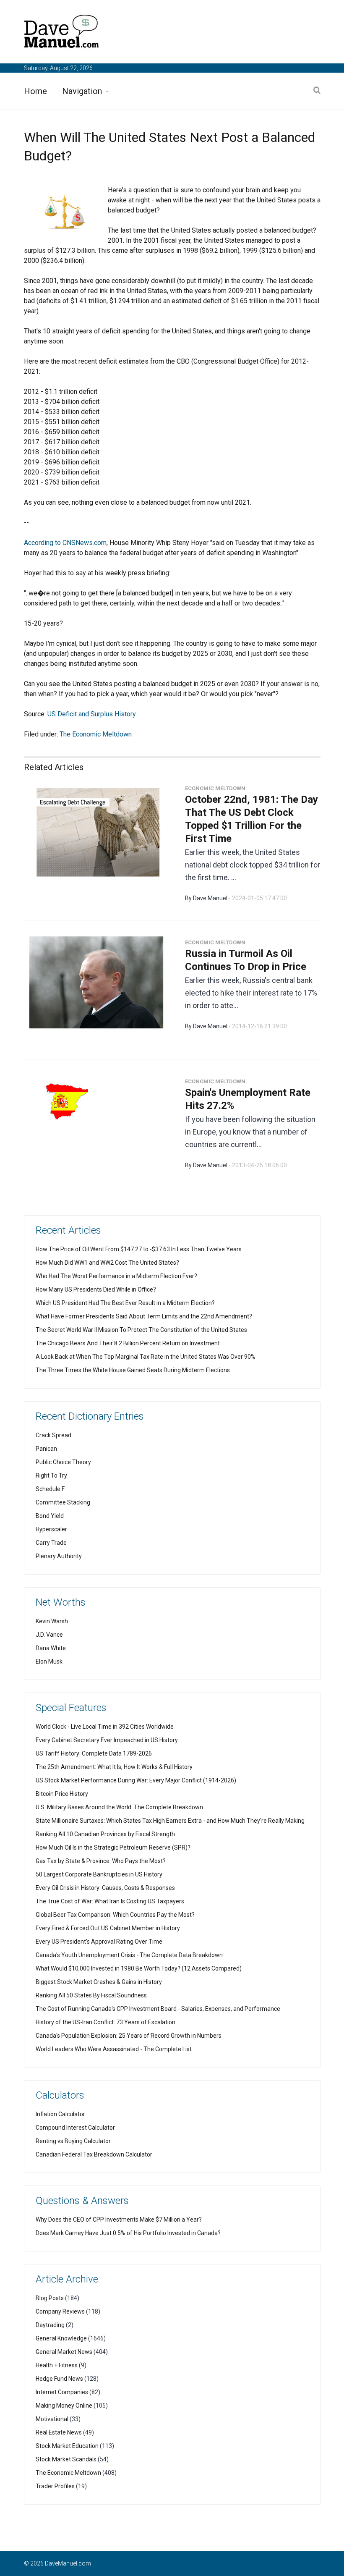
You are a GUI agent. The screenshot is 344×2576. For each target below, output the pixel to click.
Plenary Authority (59, 1556)
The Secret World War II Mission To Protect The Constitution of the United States (141, 1330)
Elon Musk (49, 1661)
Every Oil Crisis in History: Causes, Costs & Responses (105, 1888)
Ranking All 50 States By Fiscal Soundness (91, 1995)
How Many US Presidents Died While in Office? (96, 1289)
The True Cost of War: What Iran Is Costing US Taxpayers (110, 1901)
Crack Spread (53, 1435)
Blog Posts (50, 2298)
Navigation (82, 91)
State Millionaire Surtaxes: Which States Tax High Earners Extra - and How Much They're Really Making (170, 1821)
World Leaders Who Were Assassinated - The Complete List (114, 2049)
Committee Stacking (63, 1502)
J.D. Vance (49, 1635)
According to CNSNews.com (65, 543)
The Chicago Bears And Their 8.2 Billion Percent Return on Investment (128, 1343)
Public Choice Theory (63, 1462)
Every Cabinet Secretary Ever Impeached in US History (107, 1740)
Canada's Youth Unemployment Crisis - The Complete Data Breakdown (129, 1955)
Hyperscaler (51, 1529)
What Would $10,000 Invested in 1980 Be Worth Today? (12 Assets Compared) (139, 1968)
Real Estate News (59, 2432)
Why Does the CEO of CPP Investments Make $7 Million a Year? (119, 2220)
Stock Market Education (67, 2446)
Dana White (51, 1648)
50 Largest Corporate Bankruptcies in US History (99, 1874)
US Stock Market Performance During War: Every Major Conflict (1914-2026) (136, 1780)
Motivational (52, 2419)
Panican (46, 1449)
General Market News (64, 2352)
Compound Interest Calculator (75, 2128)
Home (35, 91)
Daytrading (50, 2325)
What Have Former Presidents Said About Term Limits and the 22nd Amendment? (144, 1316)
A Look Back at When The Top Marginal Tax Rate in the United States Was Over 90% (146, 1357)
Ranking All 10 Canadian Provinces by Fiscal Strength (105, 1834)
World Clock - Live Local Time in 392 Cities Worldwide (105, 1727)
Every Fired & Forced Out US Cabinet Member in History (108, 1928)
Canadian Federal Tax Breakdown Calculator (94, 2154)
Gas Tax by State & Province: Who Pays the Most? (101, 1861)
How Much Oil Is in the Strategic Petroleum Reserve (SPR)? (113, 1847)
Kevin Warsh (52, 1621)
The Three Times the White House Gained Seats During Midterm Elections (133, 1370)
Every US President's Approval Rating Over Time (99, 1942)
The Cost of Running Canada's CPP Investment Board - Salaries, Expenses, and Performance (158, 2009)
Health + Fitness (57, 2365)
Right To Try (51, 1475)
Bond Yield (50, 1516)
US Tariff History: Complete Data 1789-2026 (94, 1753)
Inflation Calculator (60, 2114)
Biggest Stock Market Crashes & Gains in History (99, 1982)
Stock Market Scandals (66, 2459)
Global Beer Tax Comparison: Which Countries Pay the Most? (115, 1915)
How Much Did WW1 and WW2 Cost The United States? (107, 1263)
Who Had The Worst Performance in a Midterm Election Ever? (116, 1276)
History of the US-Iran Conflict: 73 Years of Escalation (106, 2022)
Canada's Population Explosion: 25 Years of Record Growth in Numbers (129, 2036)
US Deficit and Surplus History (92, 714)
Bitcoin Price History (62, 1794)
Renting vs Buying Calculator (73, 2141)
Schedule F (50, 1489)
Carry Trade (51, 1543)
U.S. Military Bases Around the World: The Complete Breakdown (119, 1807)
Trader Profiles (55, 2486)
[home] (62, 33)
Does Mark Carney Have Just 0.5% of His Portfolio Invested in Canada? (128, 2233)
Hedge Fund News (59, 2379)
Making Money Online (64, 2406)
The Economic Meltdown (96, 734)
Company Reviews (60, 2311)
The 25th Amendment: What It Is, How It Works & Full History (114, 1767)
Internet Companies (62, 2392)
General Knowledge (61, 2338)
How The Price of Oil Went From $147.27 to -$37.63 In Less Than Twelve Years (139, 1249)
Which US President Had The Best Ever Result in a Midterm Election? (125, 1303)
